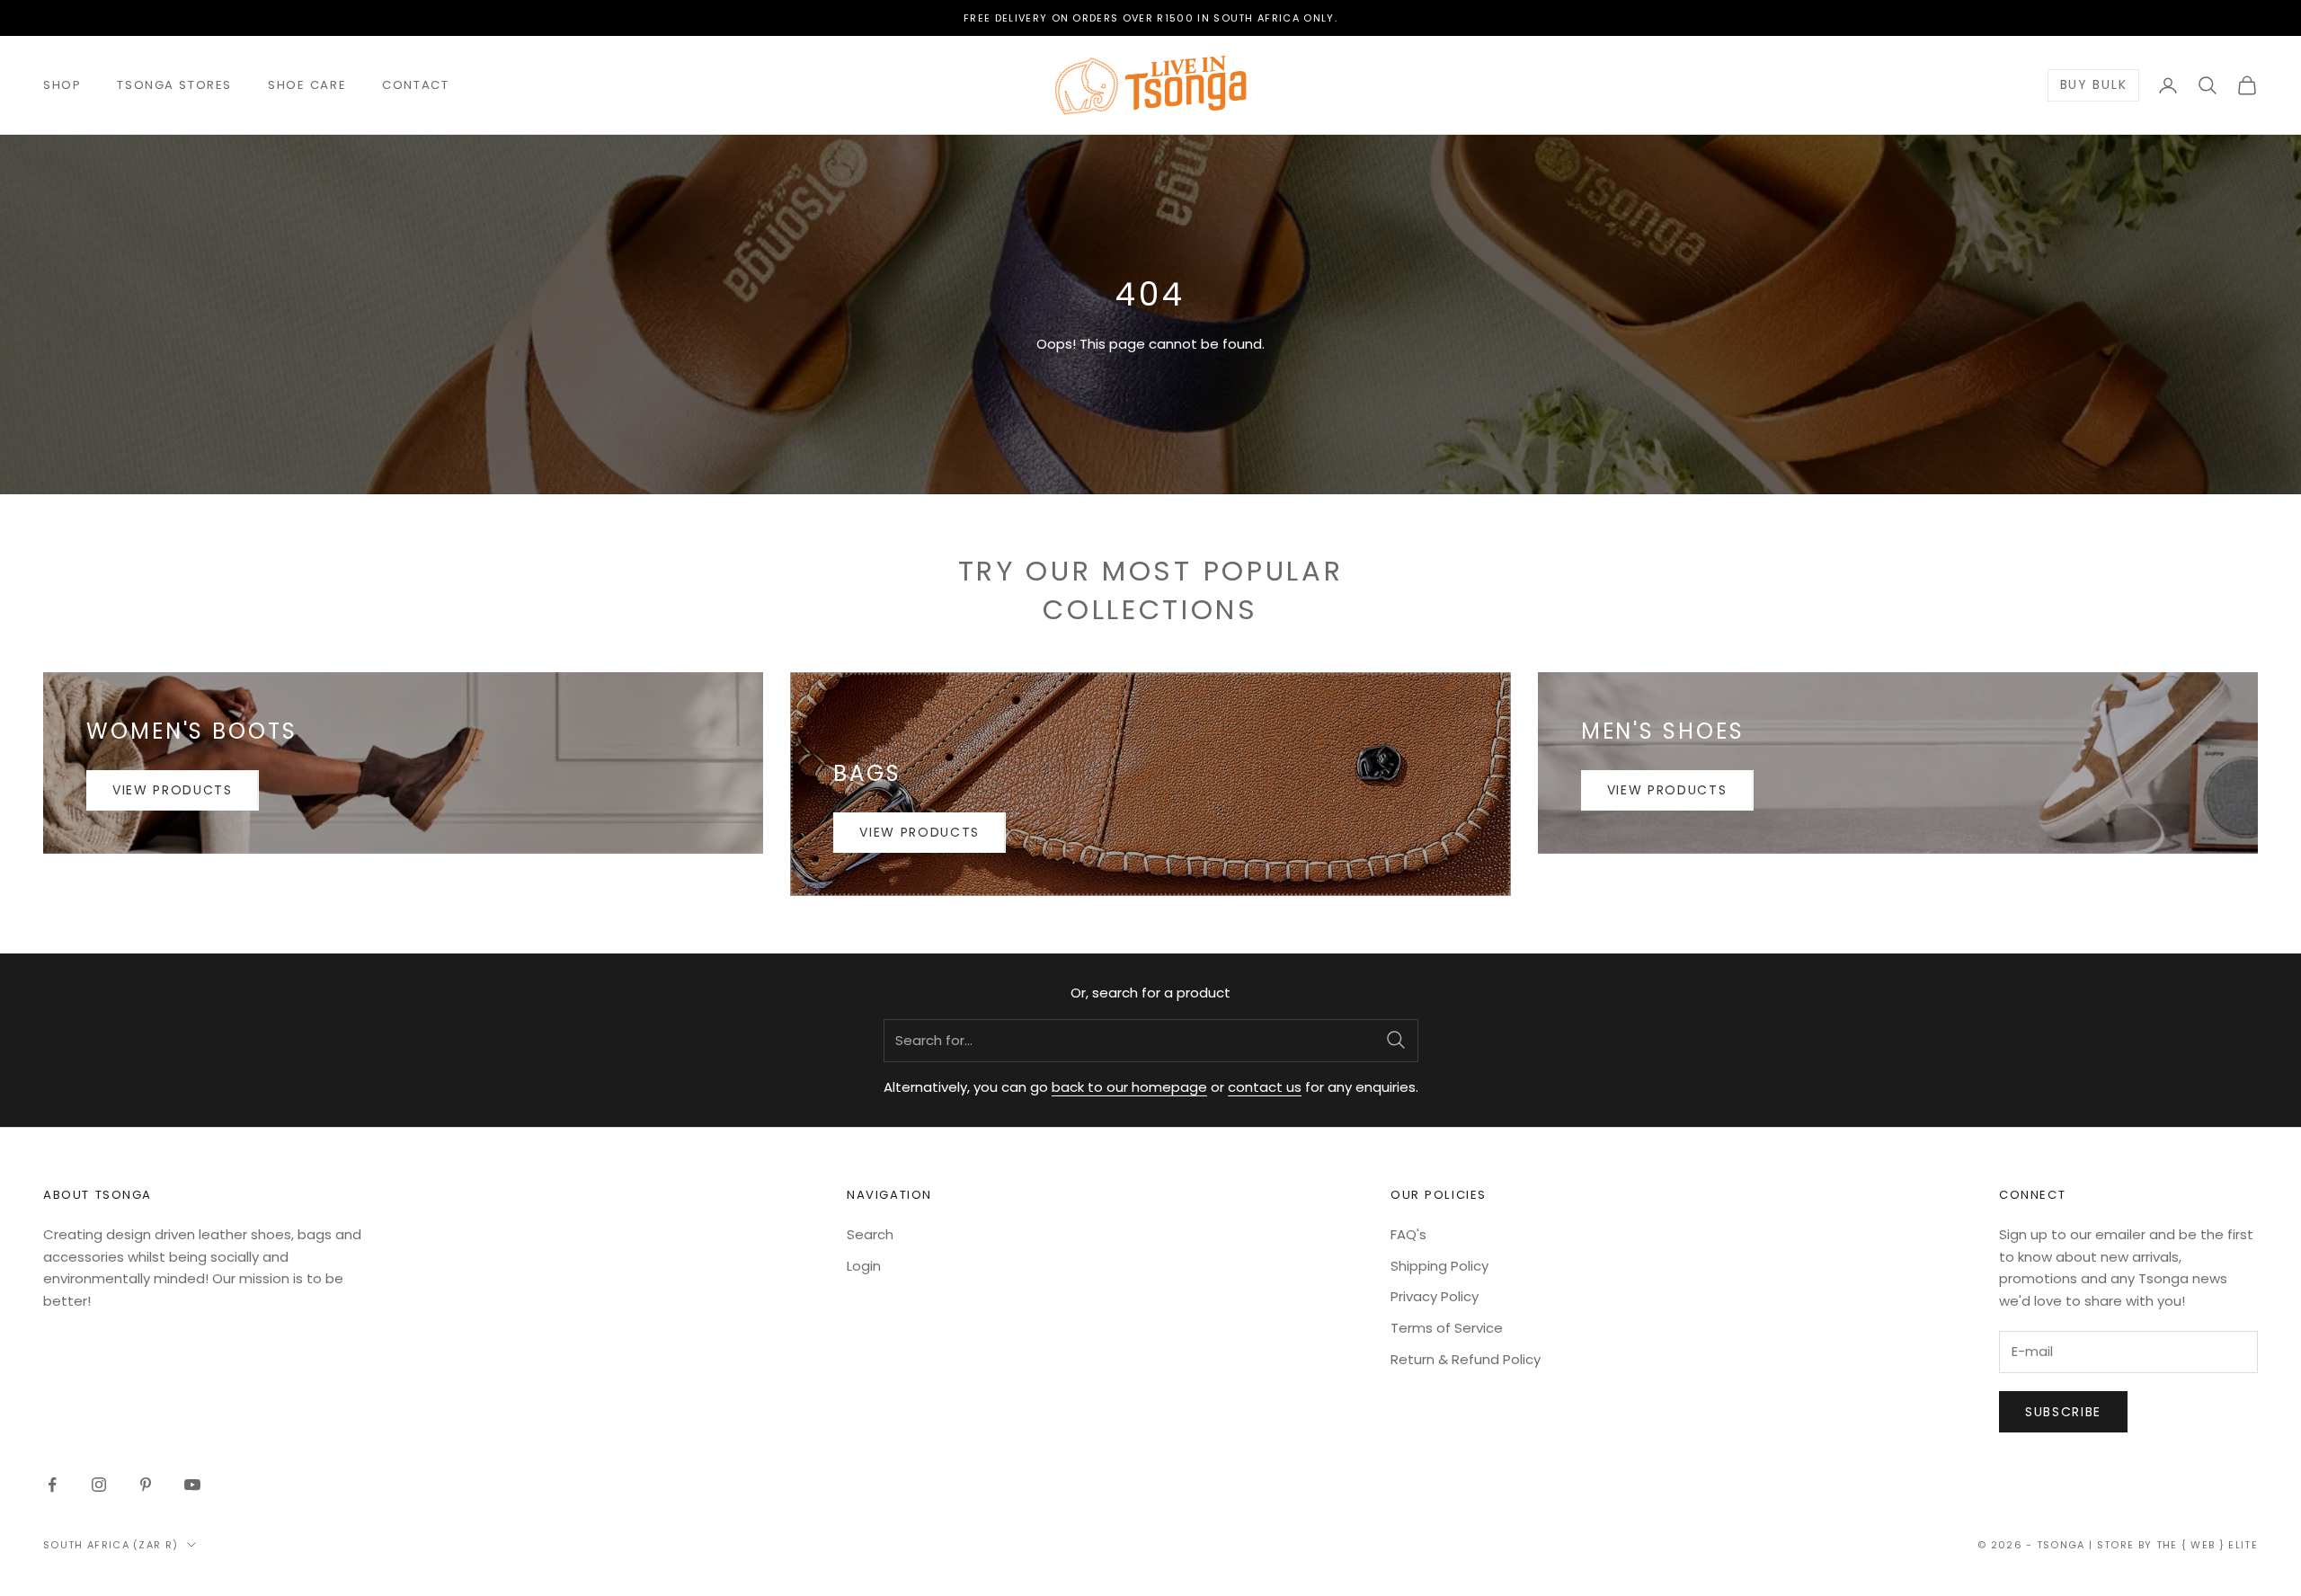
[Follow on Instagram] (99, 1485)
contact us (1265, 1087)
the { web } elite (2207, 1545)
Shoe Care (307, 85)
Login (864, 1266)
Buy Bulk (2093, 85)
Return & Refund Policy (1466, 1359)
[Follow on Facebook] (52, 1485)
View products (173, 790)
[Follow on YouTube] (192, 1485)
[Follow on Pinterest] (146, 1485)
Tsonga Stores (174, 85)
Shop (62, 85)
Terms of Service (1447, 1328)
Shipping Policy (1439, 1266)
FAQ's (1408, 1234)
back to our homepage (1129, 1087)
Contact (415, 85)
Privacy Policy (1435, 1296)
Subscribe (2063, 1412)
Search (870, 1234)
